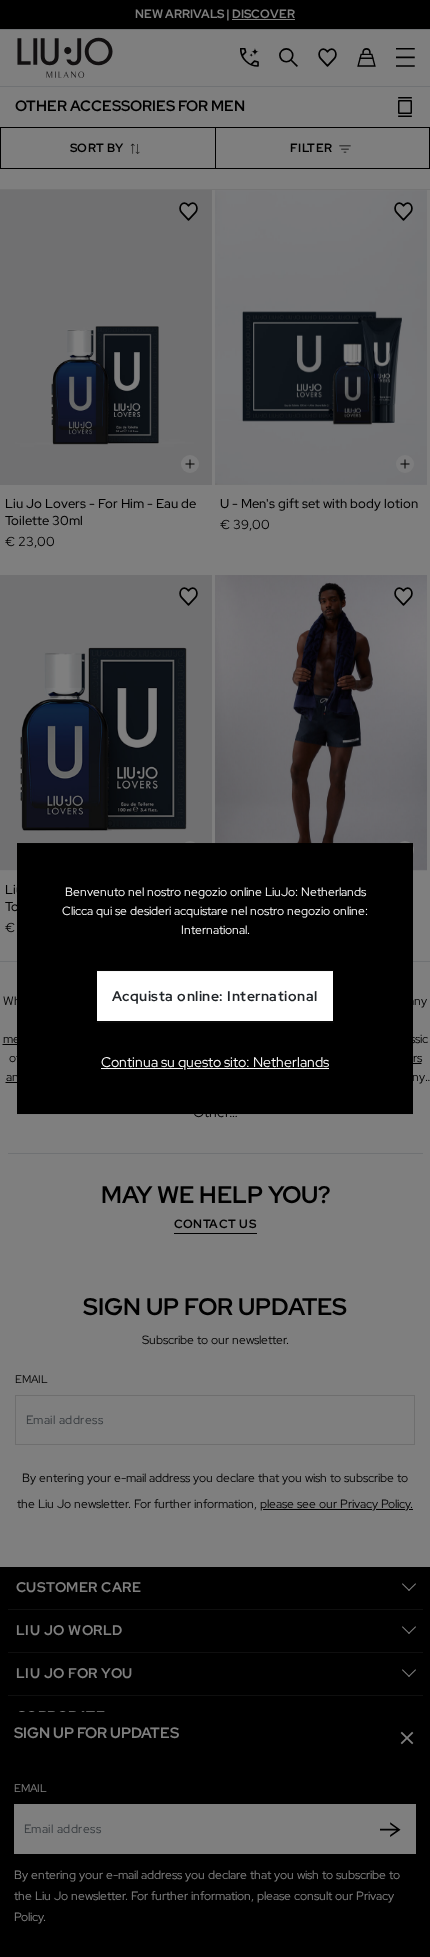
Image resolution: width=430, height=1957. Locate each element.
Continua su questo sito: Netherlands (215, 1062)
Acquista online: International (215, 997)
